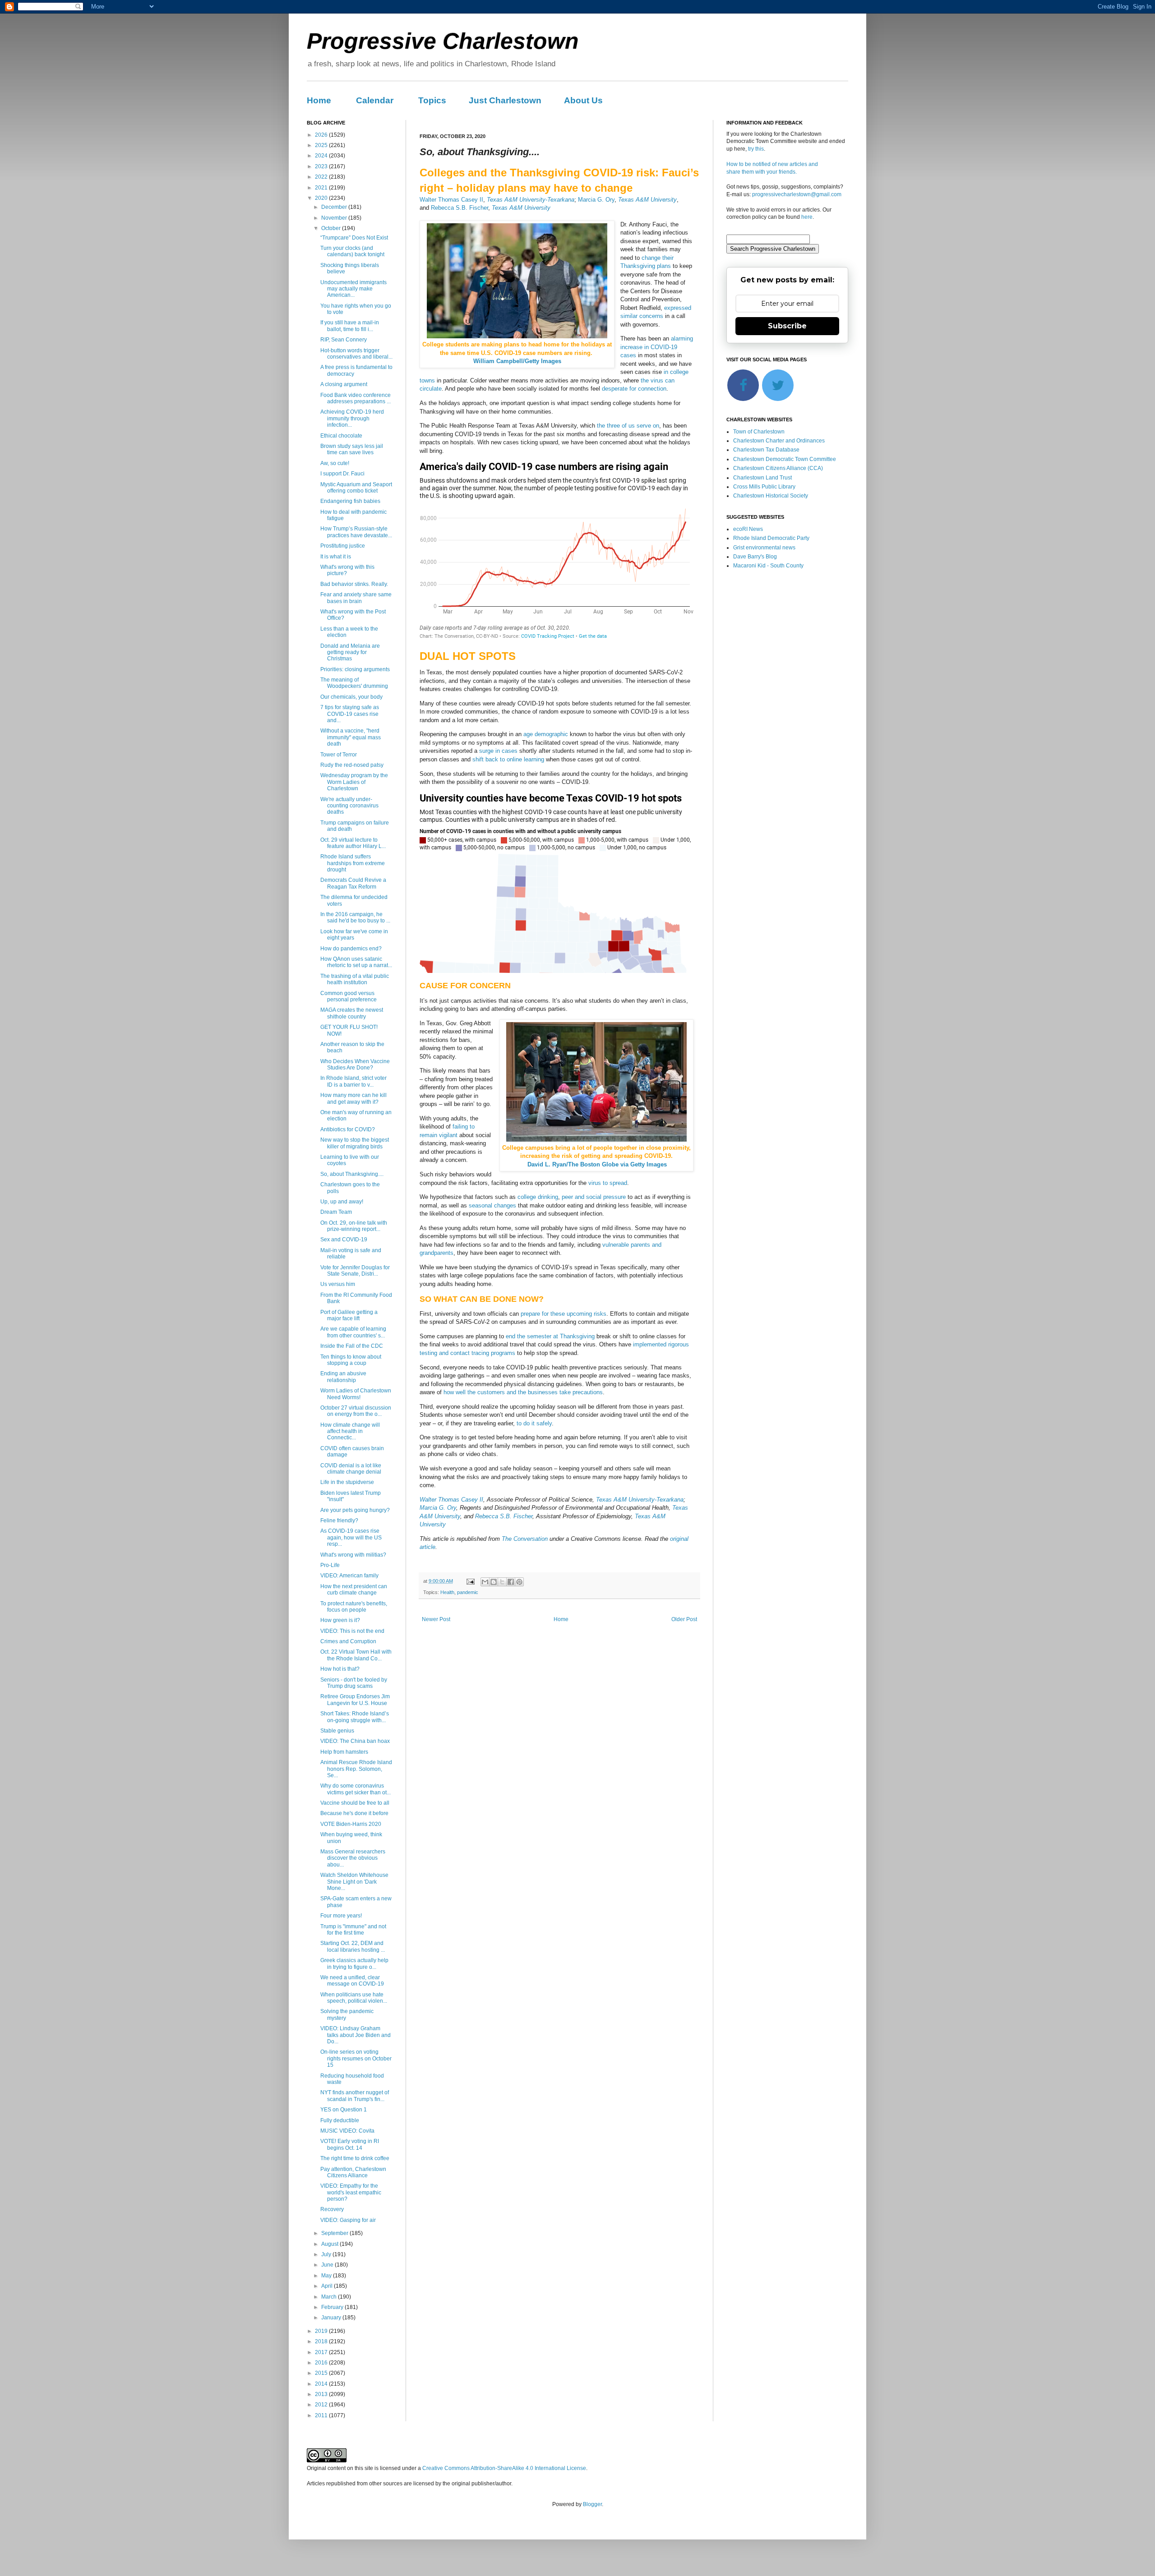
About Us (583, 100)
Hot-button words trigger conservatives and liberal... (356, 354)
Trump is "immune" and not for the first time (353, 1930)
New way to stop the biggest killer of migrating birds (355, 1143)
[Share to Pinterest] (519, 1582)
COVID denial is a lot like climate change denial (351, 1469)
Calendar (375, 100)
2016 (322, 2363)
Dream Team (336, 1212)
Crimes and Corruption (348, 1641)
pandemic (468, 1592)
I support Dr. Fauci (342, 474)
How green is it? (340, 1620)
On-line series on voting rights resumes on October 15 (356, 2058)
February (333, 2307)
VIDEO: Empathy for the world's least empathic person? (351, 2192)
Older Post (684, 1619)
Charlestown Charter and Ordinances (779, 441)
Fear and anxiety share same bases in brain (356, 598)
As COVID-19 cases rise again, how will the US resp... (351, 1537)
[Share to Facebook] (511, 1582)
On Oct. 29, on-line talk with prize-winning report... (354, 1226)
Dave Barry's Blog (755, 557)
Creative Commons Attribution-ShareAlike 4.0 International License (504, 2468)
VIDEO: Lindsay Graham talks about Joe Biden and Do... (356, 2035)
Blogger (592, 2504)
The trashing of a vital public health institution (355, 979)
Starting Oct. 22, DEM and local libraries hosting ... (353, 1946)
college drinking (538, 1197)
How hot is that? (340, 1669)
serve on (648, 426)
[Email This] (485, 1582)
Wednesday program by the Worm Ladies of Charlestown (354, 782)
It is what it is (336, 557)
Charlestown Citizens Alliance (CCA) (778, 468)
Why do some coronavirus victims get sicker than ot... (356, 1789)
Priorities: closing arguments (355, 669)
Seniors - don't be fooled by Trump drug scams (354, 1683)
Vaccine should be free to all (355, 1803)
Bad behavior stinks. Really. (354, 584)
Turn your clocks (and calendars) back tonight (352, 251)
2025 (322, 145)
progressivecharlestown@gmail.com (797, 194)
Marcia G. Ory (596, 200)
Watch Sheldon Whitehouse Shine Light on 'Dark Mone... (354, 1882)
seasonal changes (492, 1205)
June (328, 2265)
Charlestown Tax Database (766, 450)
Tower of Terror (339, 755)
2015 (322, 2373)
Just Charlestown (505, 100)
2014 (322, 2384)
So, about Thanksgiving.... (352, 1174)
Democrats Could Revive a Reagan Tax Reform (353, 883)
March (330, 2297)
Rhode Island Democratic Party (771, 538)
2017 (322, 2352)
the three (608, 426)
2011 (322, 2415)
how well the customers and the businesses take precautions (523, 1392)
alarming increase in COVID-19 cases (657, 347)
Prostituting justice (343, 546)
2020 (322, 198)
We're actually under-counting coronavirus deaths (349, 806)
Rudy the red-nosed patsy (352, 765)
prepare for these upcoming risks (564, 1314)
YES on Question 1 (344, 2110)
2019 (322, 2331)
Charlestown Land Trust (762, 478)
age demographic (546, 734)
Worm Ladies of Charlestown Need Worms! (356, 1394)
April (328, 2286)
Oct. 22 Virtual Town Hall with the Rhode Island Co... (356, 1655)
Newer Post (436, 1619)
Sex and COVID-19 (344, 1240)
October (332, 228)
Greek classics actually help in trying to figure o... (354, 1963)
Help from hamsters (344, 1752)
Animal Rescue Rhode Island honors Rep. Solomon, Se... (356, 1769)
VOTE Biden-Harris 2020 (351, 1824)
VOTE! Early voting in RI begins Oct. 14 (350, 2144)
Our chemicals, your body (351, 697)
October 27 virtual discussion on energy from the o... (356, 1411)
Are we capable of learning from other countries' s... (353, 1332)
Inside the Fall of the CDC (352, 1346)
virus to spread (608, 1183)
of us (628, 426)
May (327, 2276)
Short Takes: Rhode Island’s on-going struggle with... (355, 1717)
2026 (322, 135)
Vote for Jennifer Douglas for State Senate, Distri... (355, 1271)
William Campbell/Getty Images (517, 361)
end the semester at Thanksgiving (550, 1336)
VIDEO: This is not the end (352, 1631)
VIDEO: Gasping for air (348, 2220)
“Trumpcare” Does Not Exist (354, 238)
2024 (322, 156)
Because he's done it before (354, 1813)
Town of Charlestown (759, 432)
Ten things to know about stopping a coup (351, 1360)
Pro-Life (330, 1565)
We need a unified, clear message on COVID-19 (352, 1981)
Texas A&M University (647, 200)
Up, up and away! (342, 1202)
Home (319, 100)
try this (756, 149)
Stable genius (337, 1731)
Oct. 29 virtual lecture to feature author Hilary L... (353, 843)
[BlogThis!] (494, 1582)
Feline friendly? (339, 1521)
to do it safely (534, 1423)
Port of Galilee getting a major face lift (349, 1315)
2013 (322, 2394)
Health (447, 1592)
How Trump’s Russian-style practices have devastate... (356, 532)
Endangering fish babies (350, 501)
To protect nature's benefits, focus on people (354, 1607)
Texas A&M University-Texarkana (531, 200)
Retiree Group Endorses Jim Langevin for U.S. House (355, 1700)
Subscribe (787, 326)
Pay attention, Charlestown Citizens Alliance (353, 2172)
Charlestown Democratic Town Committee (785, 459)
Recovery (332, 2209)
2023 (322, 166)
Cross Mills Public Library (764, 487)
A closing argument (344, 384)
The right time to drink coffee (355, 2158)
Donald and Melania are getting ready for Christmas (350, 652)
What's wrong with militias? (353, 1555)
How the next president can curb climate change (354, 1590)
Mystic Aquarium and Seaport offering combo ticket (356, 488)
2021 (322, 188)
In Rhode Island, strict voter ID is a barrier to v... (353, 1081)
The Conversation (525, 1539)
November (335, 218)
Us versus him (338, 1284)
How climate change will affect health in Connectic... (350, 1431)
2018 (322, 2341)
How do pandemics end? (351, 949)
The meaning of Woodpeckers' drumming (354, 683)
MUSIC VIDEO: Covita (347, 2131)
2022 (322, 177)
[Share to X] (502, 1582)
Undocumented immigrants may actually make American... (353, 289)
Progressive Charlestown (443, 41)
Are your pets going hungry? (355, 1510)
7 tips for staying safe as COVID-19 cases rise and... (350, 714)
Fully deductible (340, 2120)
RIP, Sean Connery (344, 340)
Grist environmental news (764, 548)
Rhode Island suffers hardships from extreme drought (353, 863)
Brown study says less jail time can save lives (352, 449)
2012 (322, 2405)
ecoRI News (748, 529)
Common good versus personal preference (349, 996)
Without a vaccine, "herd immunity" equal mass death (351, 737)
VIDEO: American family (349, 1576)
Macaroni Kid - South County (768, 566)
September (335, 2233)
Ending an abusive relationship (343, 1377)
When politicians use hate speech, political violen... (354, 1998)
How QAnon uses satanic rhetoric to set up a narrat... (356, 962)
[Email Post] (470, 1581)
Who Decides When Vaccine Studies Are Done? (355, 1065)
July (327, 2254)
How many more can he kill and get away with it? (353, 1098)
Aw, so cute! (335, 463)
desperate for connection (634, 389)
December (335, 207)
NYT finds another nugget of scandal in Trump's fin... (355, 2096)
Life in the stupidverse (347, 1482)
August (330, 2244)
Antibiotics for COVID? (348, 1129)
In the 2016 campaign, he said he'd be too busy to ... (355, 917)
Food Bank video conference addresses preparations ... (356, 398)
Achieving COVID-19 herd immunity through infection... (352, 418)
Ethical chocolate (341, 436)
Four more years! (341, 1916)
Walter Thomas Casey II (451, 200)
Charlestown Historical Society (771, 496)
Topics (432, 100)
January (332, 2318)
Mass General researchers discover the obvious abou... (353, 1858)
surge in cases (498, 751)
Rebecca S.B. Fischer (460, 208)
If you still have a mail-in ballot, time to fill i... (350, 326)
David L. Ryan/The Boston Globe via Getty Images (597, 1164)
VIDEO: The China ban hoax (355, 1741)
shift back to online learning (508, 759)
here (807, 217)
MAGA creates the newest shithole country (352, 1013)
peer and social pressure (594, 1197)
